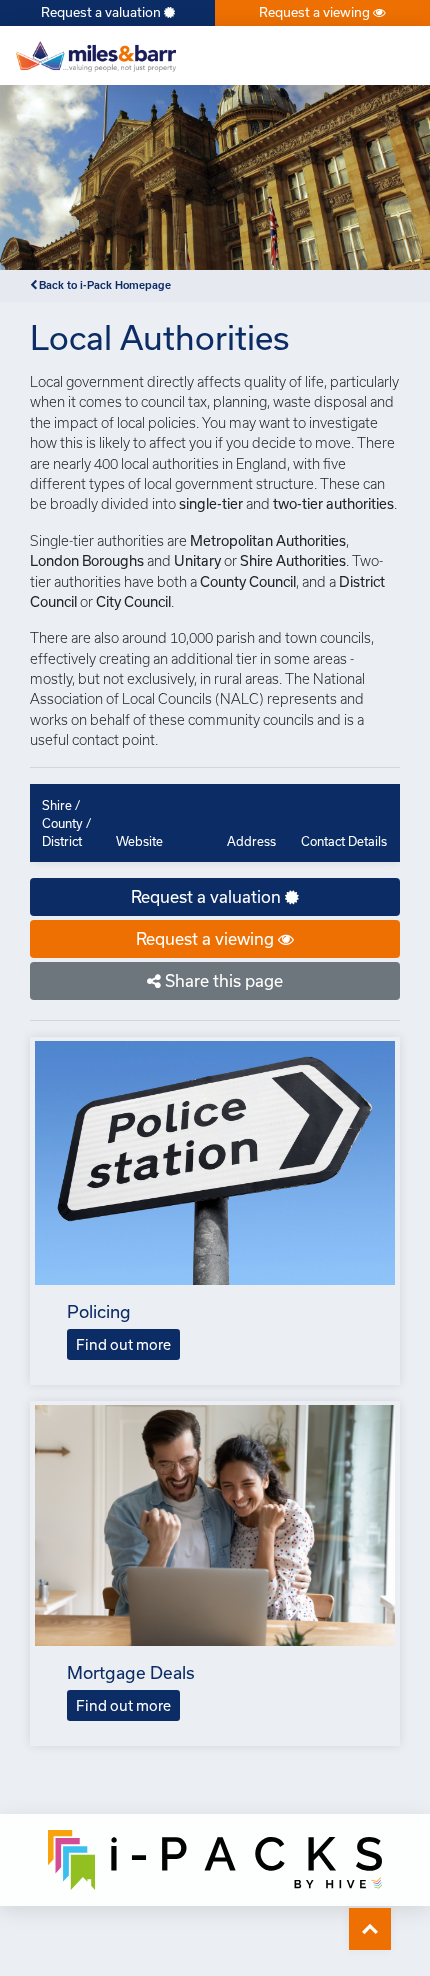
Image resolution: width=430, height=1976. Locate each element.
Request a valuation (102, 12)
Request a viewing (316, 12)
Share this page (222, 980)
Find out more (123, 1344)
